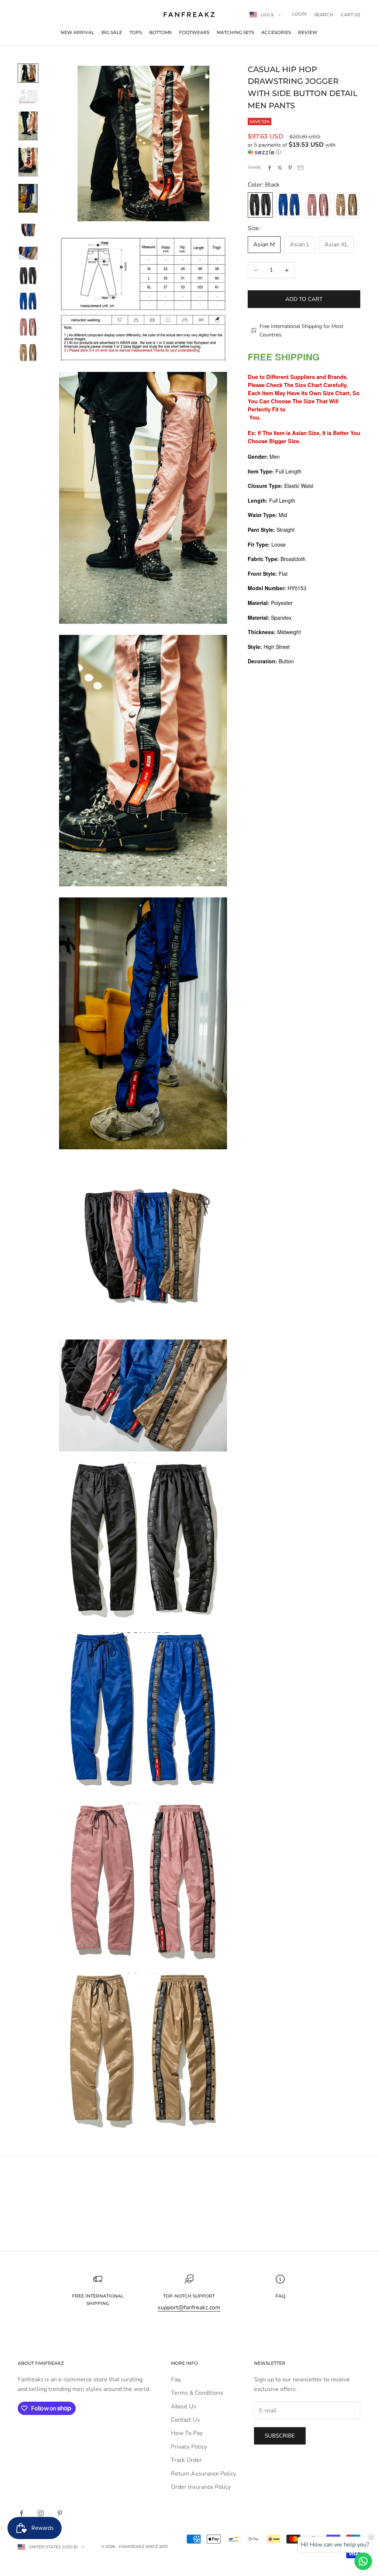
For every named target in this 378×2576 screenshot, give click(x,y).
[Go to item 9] (28, 302)
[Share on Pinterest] (290, 168)
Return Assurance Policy (204, 2474)
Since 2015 (157, 2546)
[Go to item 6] (28, 230)
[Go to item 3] (28, 126)
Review (308, 32)
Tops (136, 32)
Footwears (194, 32)
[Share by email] (300, 168)
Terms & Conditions (197, 2393)
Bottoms (160, 32)
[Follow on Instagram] (41, 2513)
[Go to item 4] (28, 162)
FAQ (280, 2296)
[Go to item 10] (28, 327)
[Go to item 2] (28, 97)
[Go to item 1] (28, 73)
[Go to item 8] (28, 276)
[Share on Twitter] (280, 168)
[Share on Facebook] (269, 168)
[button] (304, 148)
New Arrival (77, 32)
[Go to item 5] (28, 198)
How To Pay (187, 2433)
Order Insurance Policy (201, 2487)
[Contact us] (363, 2561)
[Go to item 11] (28, 353)
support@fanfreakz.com (189, 2308)
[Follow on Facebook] (21, 2513)
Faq (176, 2380)
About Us (184, 2406)
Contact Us (185, 2420)
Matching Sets (235, 32)
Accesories (276, 32)
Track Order (186, 2460)
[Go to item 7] (28, 253)
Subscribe (280, 2436)
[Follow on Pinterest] (60, 2513)
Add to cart (304, 299)
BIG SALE (112, 32)
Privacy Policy (189, 2447)
